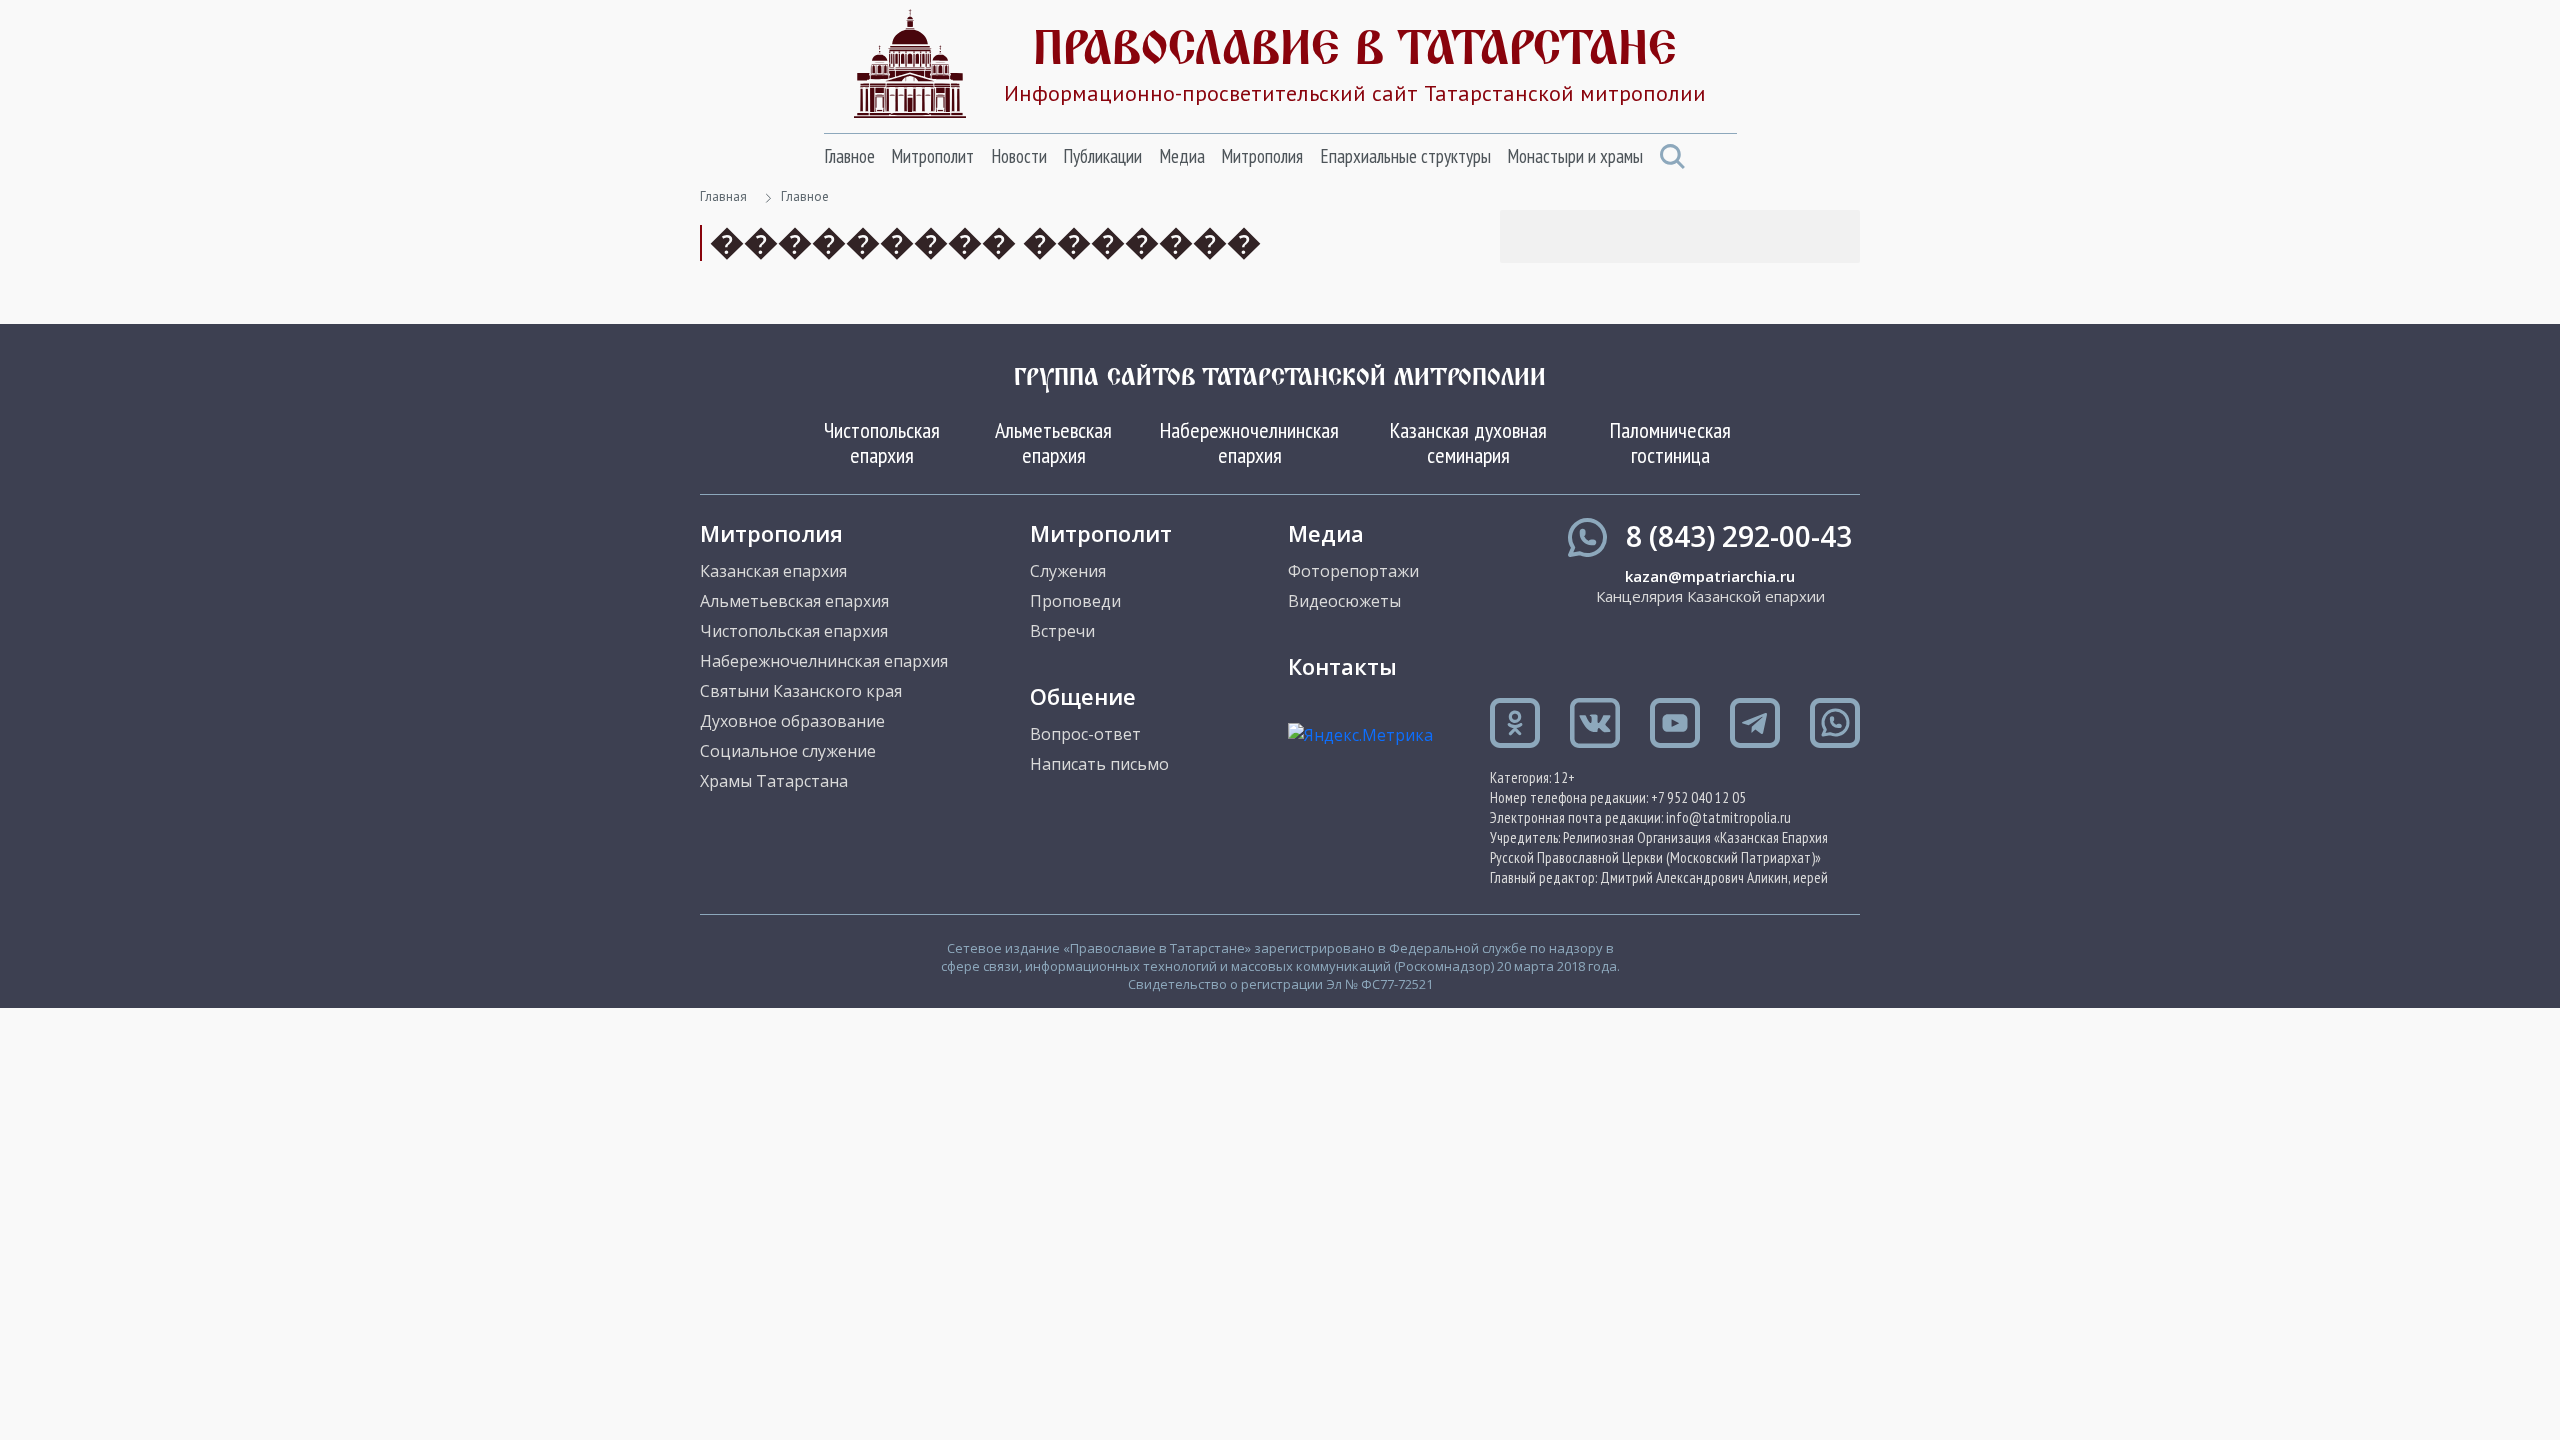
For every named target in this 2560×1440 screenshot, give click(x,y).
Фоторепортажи (1353, 571)
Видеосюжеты (1344, 601)
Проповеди (1075, 601)
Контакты (1342, 666)
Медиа (1182, 156)
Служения (1068, 571)
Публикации (1102, 156)
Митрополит (932, 156)
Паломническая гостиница (1670, 442)
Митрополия (1262, 156)
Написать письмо (1099, 764)
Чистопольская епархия (882, 442)
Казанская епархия (773, 571)
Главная (723, 196)
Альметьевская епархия (1053, 442)
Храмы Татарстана (774, 781)
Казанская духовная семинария (1468, 442)
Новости (1019, 156)
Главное (849, 156)
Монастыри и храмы (1575, 156)
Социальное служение (788, 751)
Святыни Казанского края (801, 691)
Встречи (1062, 631)
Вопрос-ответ (1085, 734)
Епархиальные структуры (1405, 156)
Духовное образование (792, 721)
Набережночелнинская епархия (1249, 442)
